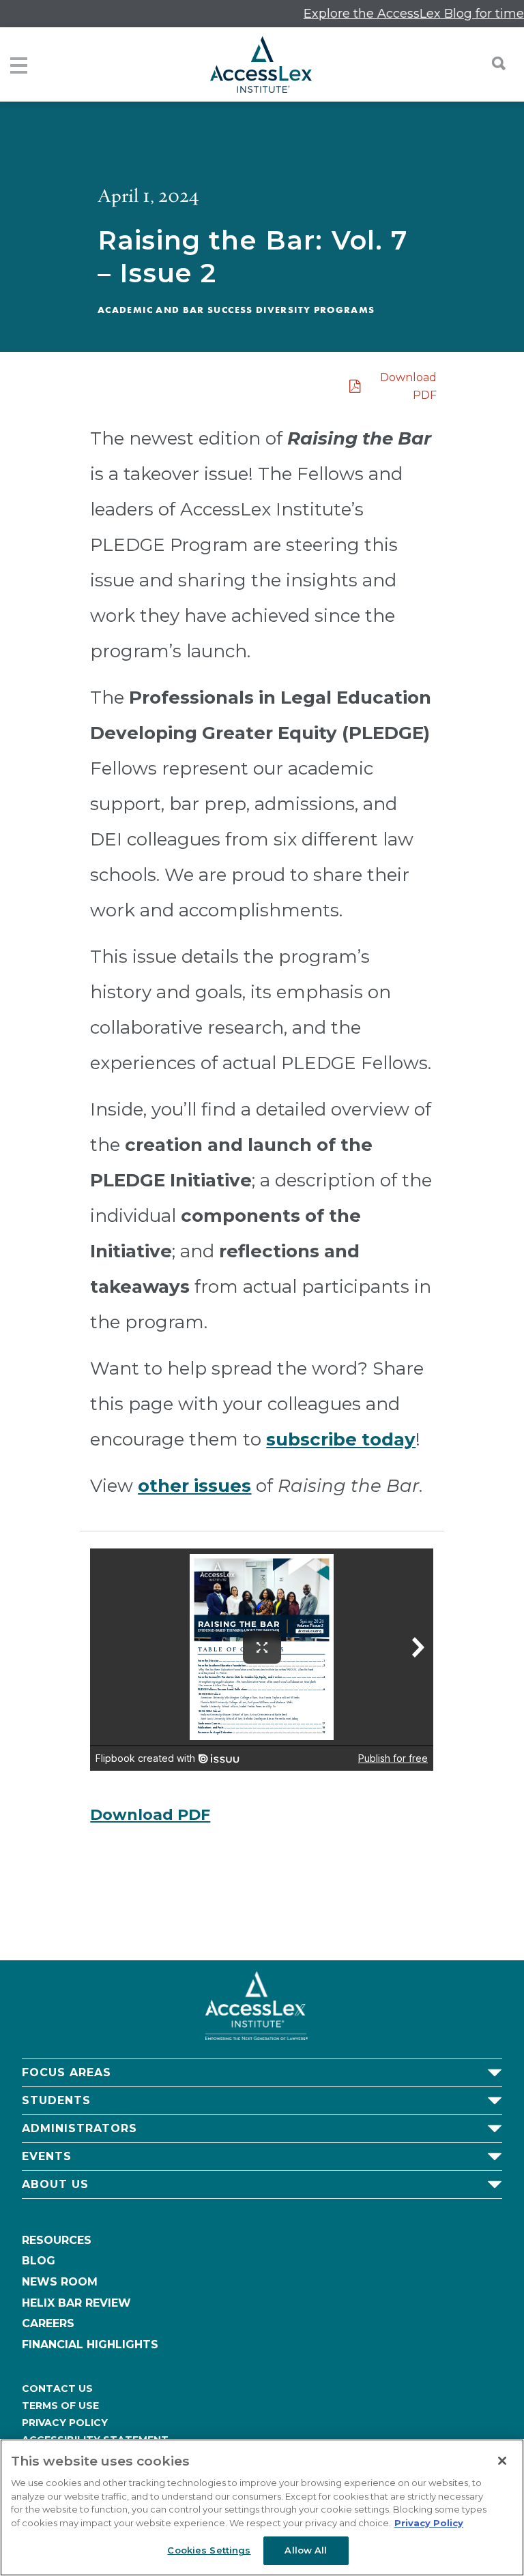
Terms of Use (60, 2406)
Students (56, 2100)
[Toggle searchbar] (492, 63)
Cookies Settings (209, 2550)
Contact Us (57, 2388)
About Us (55, 2184)
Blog (39, 2261)
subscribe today (341, 1439)
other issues (194, 1486)
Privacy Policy (65, 2423)
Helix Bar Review (76, 2303)
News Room (60, 2282)
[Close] (502, 2461)
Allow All (306, 2550)
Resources (57, 2240)
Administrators (79, 2128)
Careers (48, 2323)
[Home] (261, 64)
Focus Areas (67, 2072)
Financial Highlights (90, 2345)
